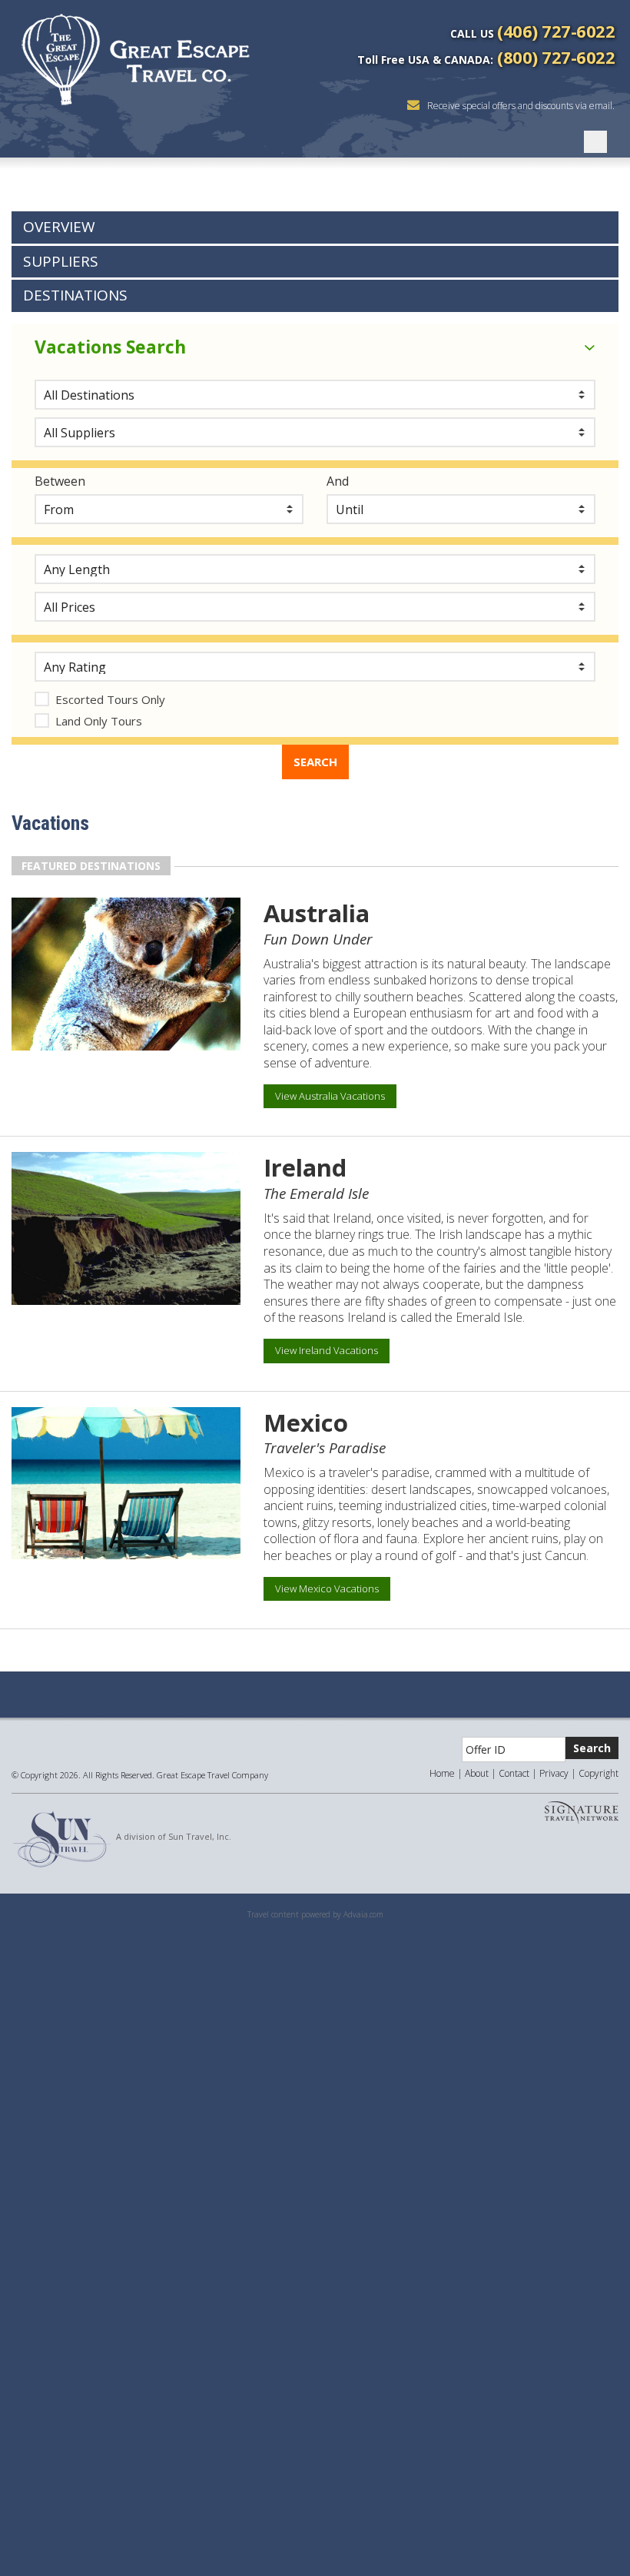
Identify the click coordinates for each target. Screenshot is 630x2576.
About (477, 1773)
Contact (514, 1773)
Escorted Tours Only (110, 699)
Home (442, 1773)
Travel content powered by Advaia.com (315, 1914)
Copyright (598, 1773)
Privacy (554, 1773)
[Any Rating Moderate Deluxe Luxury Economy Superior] (315, 667)
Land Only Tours (99, 721)
